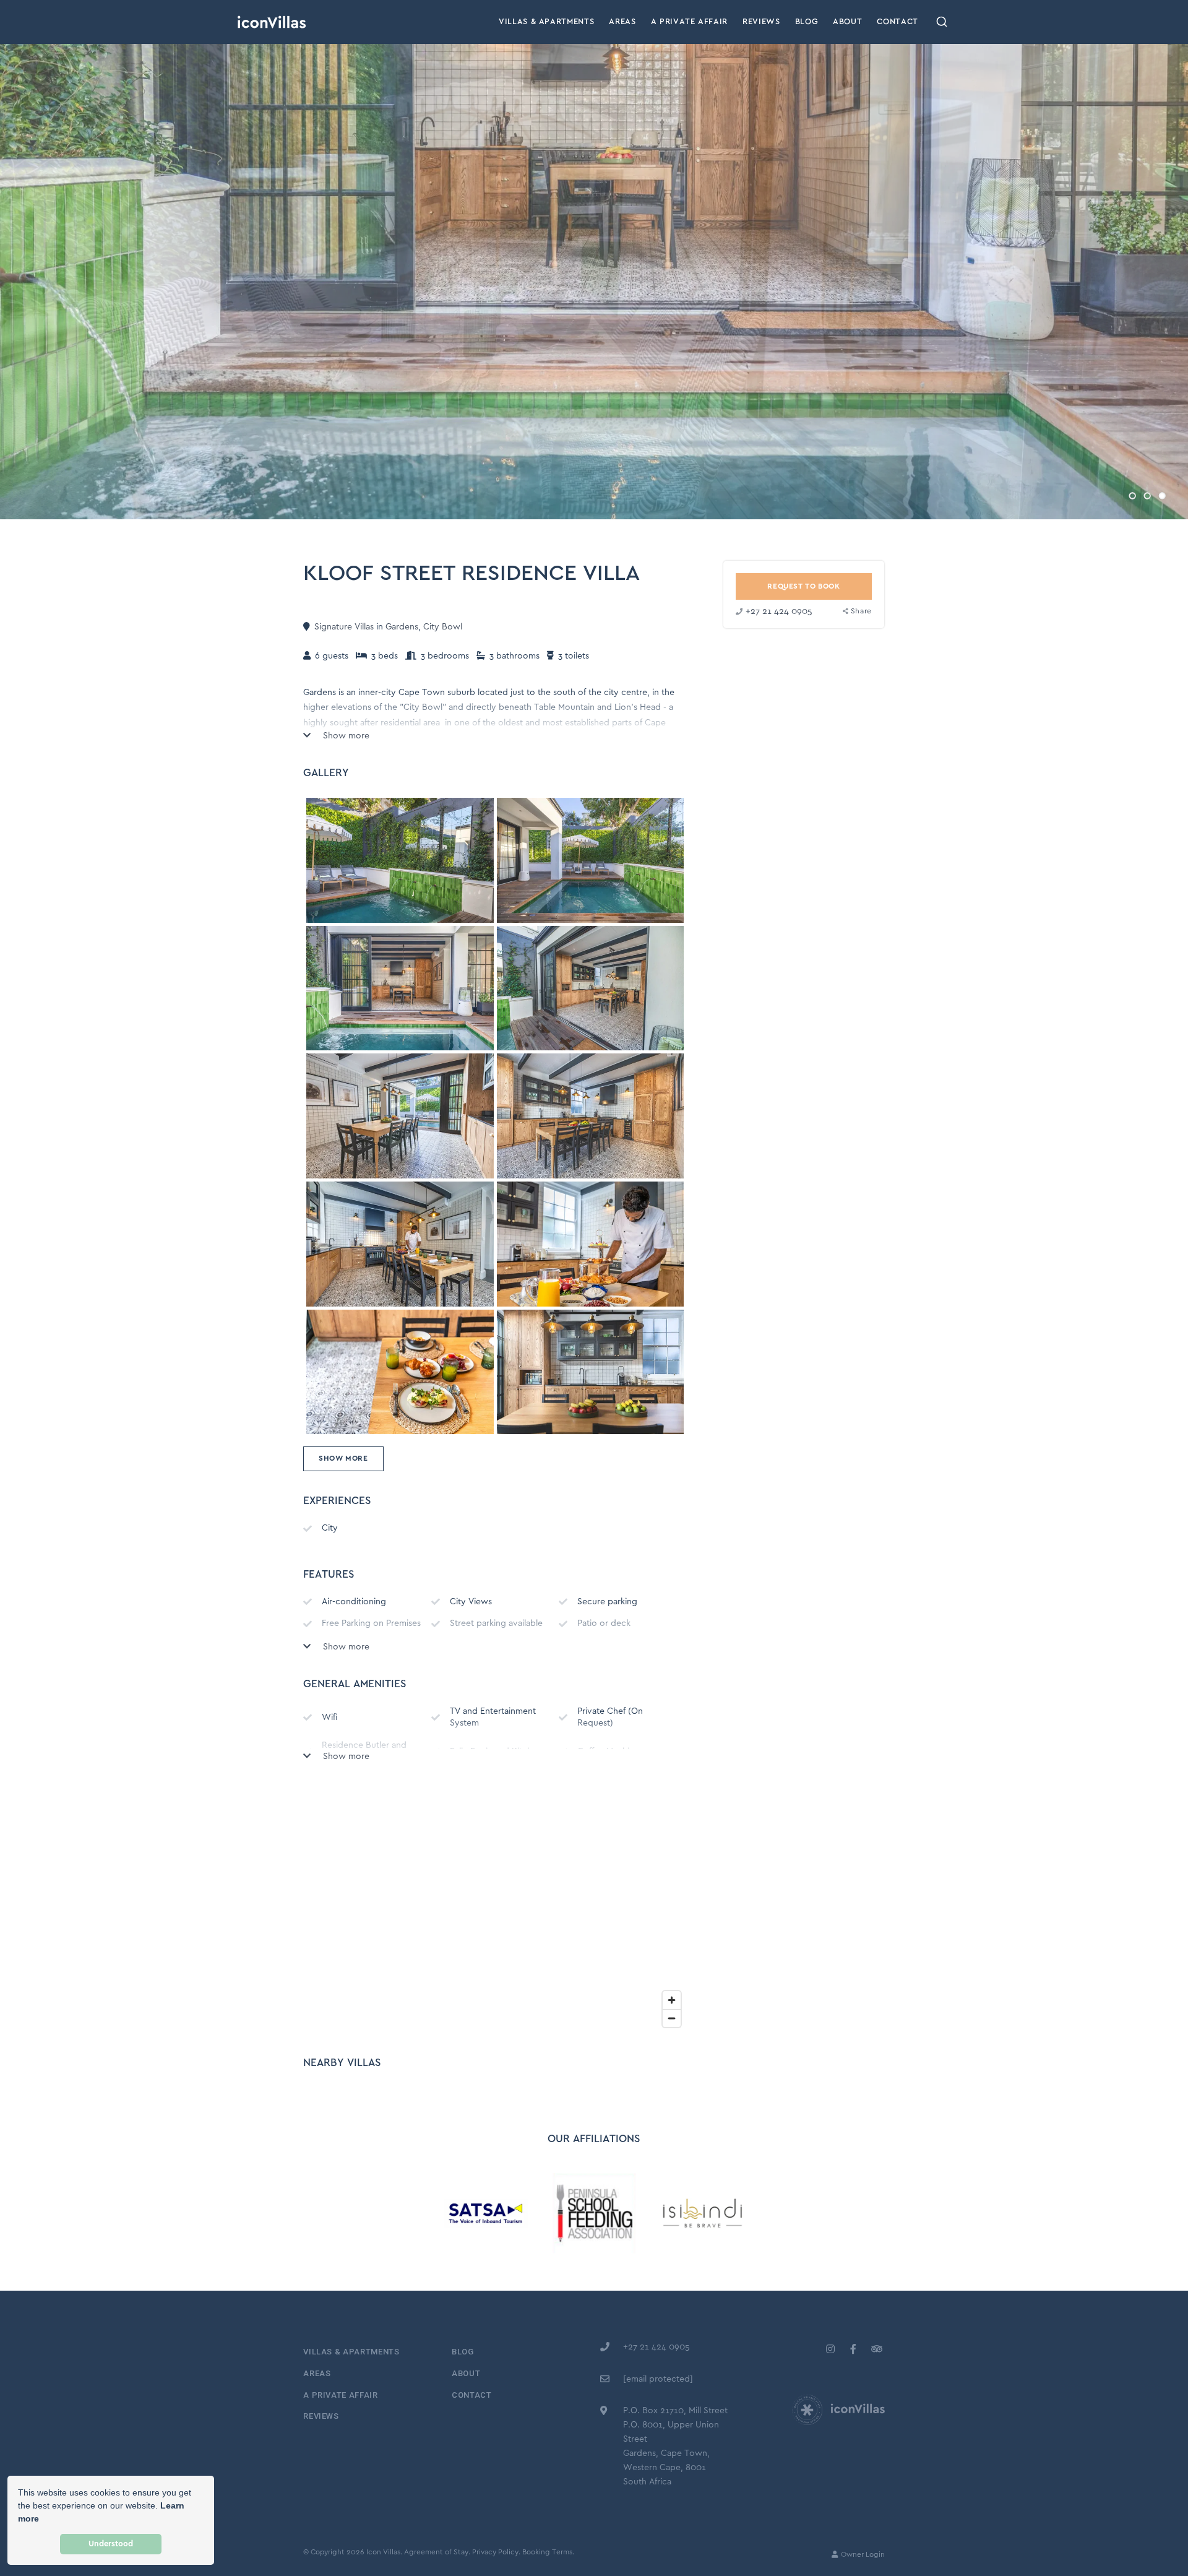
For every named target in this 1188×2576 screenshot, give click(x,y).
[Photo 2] (400, 988)
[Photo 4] (400, 1116)
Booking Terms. (548, 2552)
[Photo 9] (590, 1372)
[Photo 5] (590, 1116)
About (847, 22)
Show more (345, 736)
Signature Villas (344, 627)
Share (861, 612)
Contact (897, 22)
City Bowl (443, 627)
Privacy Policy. (496, 2552)
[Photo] (400, 860)
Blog (807, 22)
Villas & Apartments (546, 22)
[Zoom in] (672, 2000)
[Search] (942, 22)
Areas (622, 22)
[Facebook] (853, 2349)
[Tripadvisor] (876, 2349)
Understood (111, 2544)
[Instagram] (830, 2349)
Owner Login (862, 2555)
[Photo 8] (400, 1372)
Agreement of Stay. (437, 2552)
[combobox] (942, 22)
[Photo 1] (590, 860)
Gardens (402, 627)
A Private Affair (689, 22)
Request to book (803, 586)
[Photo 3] (590, 988)
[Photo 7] (590, 1244)
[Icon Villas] (272, 22)
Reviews (761, 22)
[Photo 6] (400, 1244)
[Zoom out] (672, 2018)
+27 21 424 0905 (779, 612)
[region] (495, 1909)
